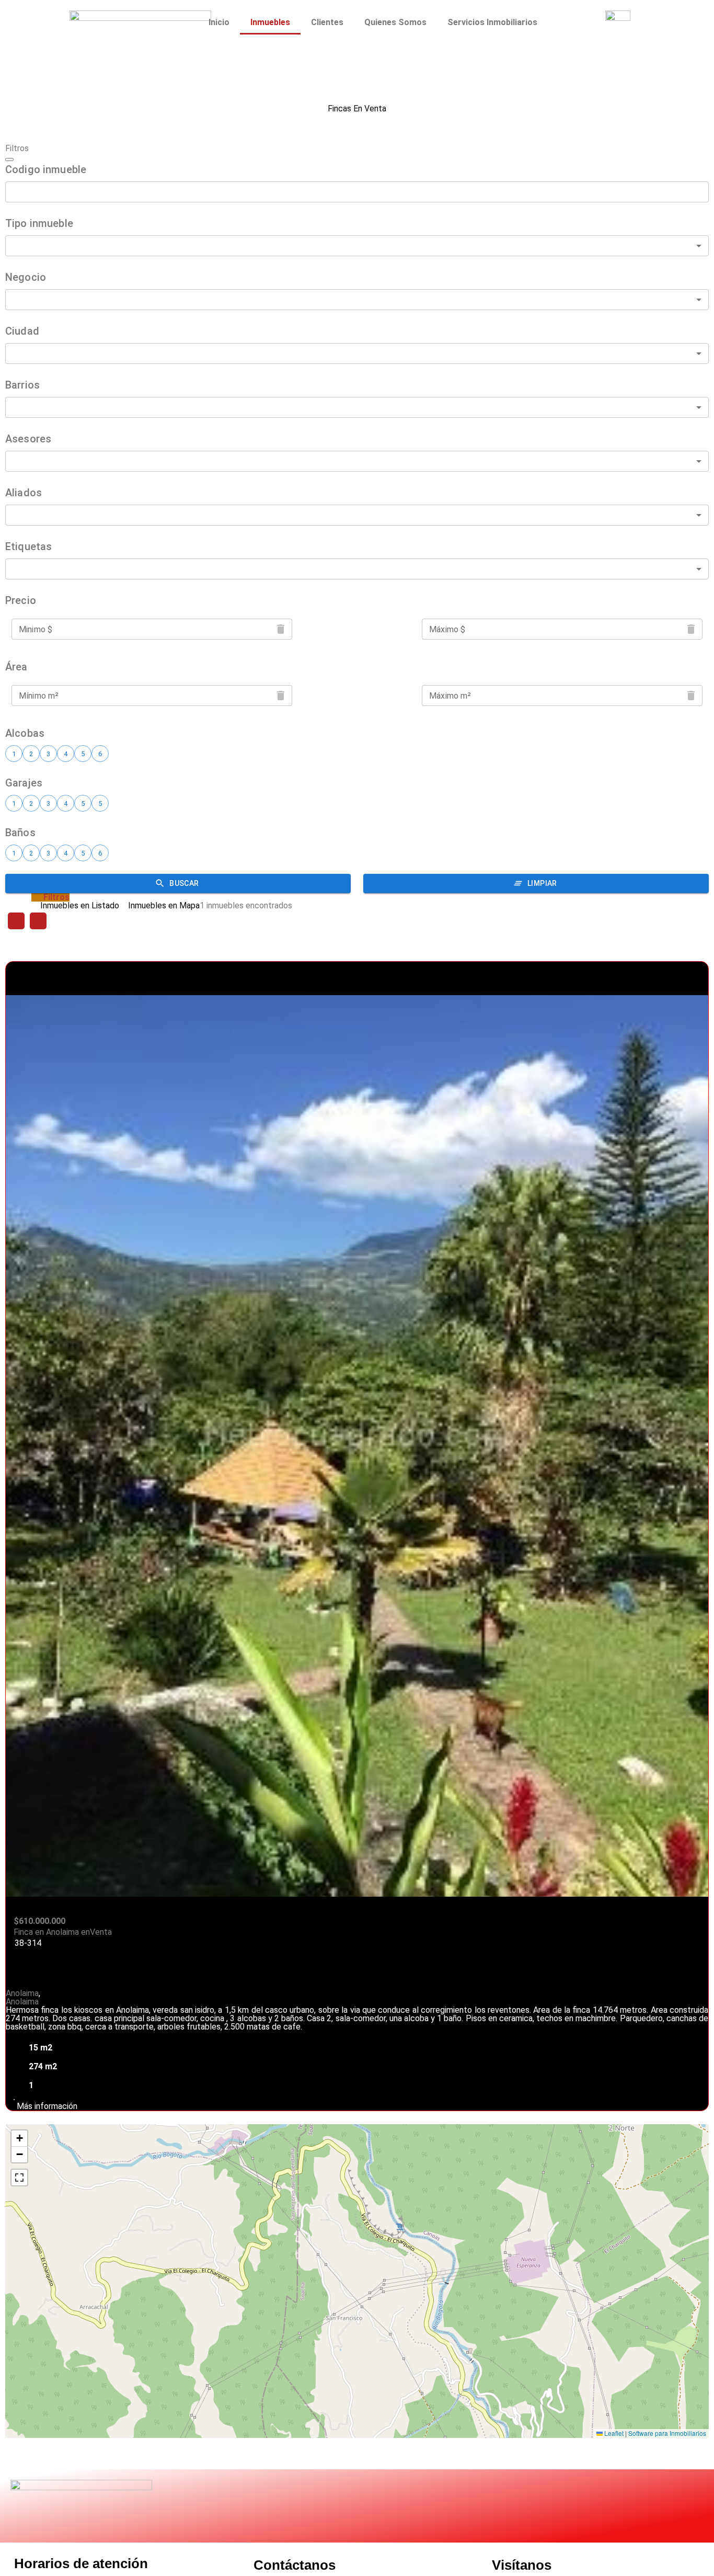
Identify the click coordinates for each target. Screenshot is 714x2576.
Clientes (327, 22)
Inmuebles (270, 22)
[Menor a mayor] (16, 921)
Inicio (219, 22)
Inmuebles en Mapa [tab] (164, 906)
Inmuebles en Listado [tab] (80, 906)
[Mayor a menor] (38, 921)
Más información (46, 2106)
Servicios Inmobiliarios (492, 22)
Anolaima (22, 1993)
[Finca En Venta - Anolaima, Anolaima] (357, 1443)
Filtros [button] (56, 897)
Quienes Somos (395, 22)
